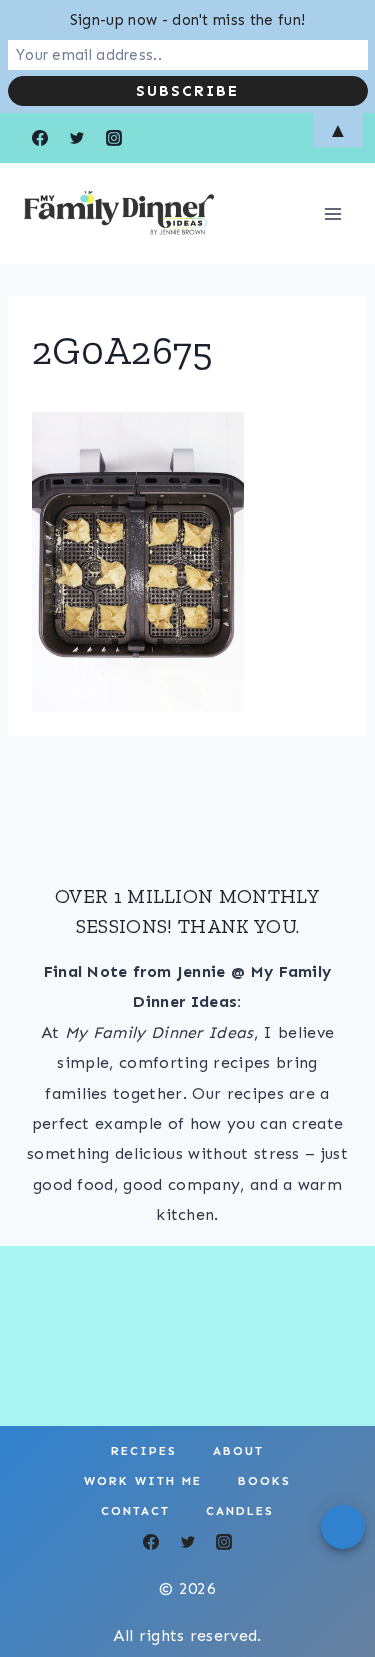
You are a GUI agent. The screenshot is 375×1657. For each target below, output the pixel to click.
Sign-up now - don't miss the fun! (188, 20)
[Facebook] (151, 1542)
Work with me (143, 1481)
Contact (135, 1511)
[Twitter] (188, 1542)
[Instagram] (224, 1542)
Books (264, 1481)
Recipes (144, 1451)
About (238, 1451)
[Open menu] (332, 213)
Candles (240, 1511)
